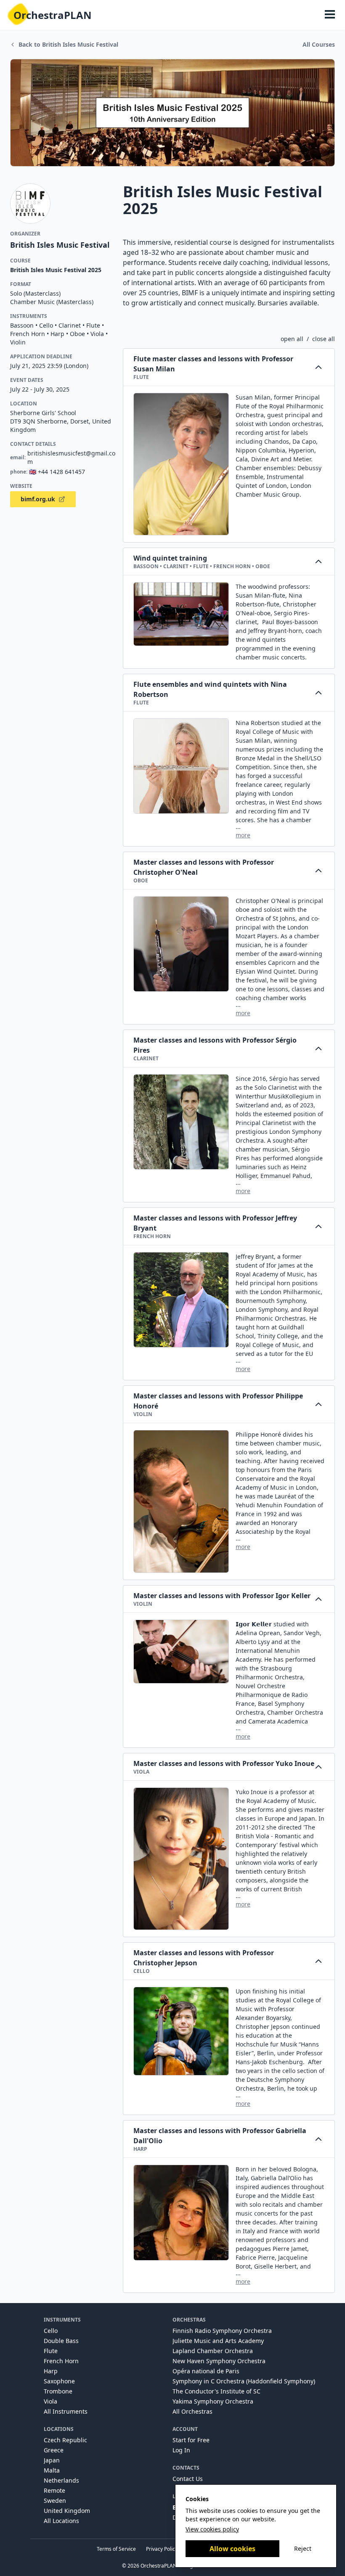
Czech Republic (65, 2440)
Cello (51, 2331)
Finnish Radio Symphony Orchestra (222, 2331)
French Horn (61, 2361)
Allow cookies (232, 2549)
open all (292, 339)
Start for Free (191, 2440)
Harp (51, 2371)
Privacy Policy (162, 2549)
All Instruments (66, 2411)
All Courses (319, 44)
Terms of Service (116, 2549)
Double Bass (61, 2341)
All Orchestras (192, 2411)
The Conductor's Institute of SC (216, 2391)
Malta (52, 2470)
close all (324, 339)
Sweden (55, 2501)
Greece (54, 2450)
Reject (303, 2548)
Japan (52, 2460)
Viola (50, 2401)
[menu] (330, 15)
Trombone (58, 2391)
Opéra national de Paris (206, 2371)
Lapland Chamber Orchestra (213, 2351)
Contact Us (188, 2479)
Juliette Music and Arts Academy (218, 2341)
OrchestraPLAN (53, 15)
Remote (54, 2490)
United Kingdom (67, 2511)
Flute (51, 2351)
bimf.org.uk (38, 499)
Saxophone (59, 2381)
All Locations (61, 2521)
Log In (181, 2450)
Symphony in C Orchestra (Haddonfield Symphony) (244, 2381)
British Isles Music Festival (60, 245)
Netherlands (61, 2480)
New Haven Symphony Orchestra (219, 2361)
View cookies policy (212, 2529)
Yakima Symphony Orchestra (213, 2401)
